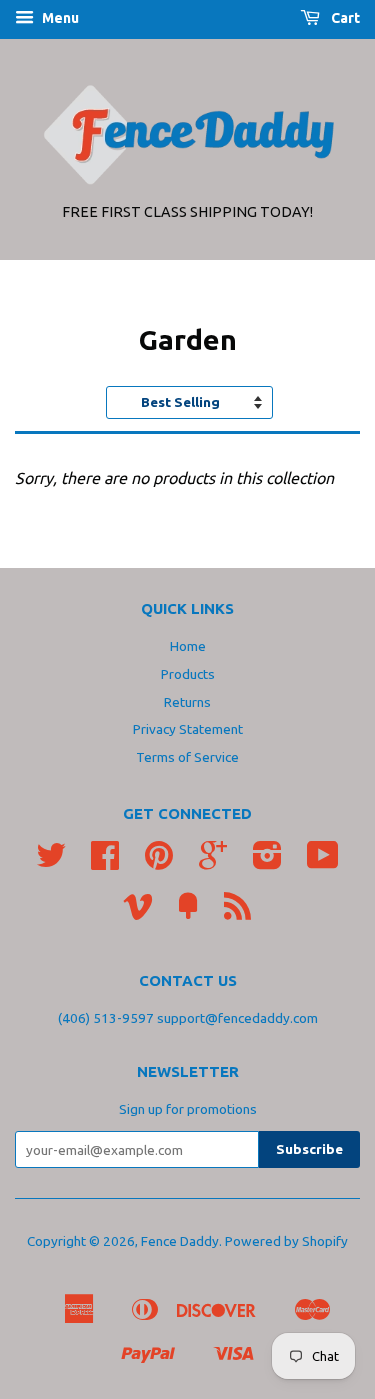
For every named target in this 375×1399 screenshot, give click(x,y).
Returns (187, 702)
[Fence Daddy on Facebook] (105, 862)
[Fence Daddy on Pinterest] (159, 862)
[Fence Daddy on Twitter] (51, 862)
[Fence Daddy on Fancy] (188, 913)
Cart (344, 18)
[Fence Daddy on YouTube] (323, 862)
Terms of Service (187, 757)
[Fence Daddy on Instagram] (267, 862)
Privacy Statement (188, 729)
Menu (59, 18)
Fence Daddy (180, 1241)
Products (188, 674)
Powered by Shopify (286, 1241)
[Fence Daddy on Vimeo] (138, 913)
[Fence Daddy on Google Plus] (213, 862)
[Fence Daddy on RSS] (237, 913)
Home (188, 646)
